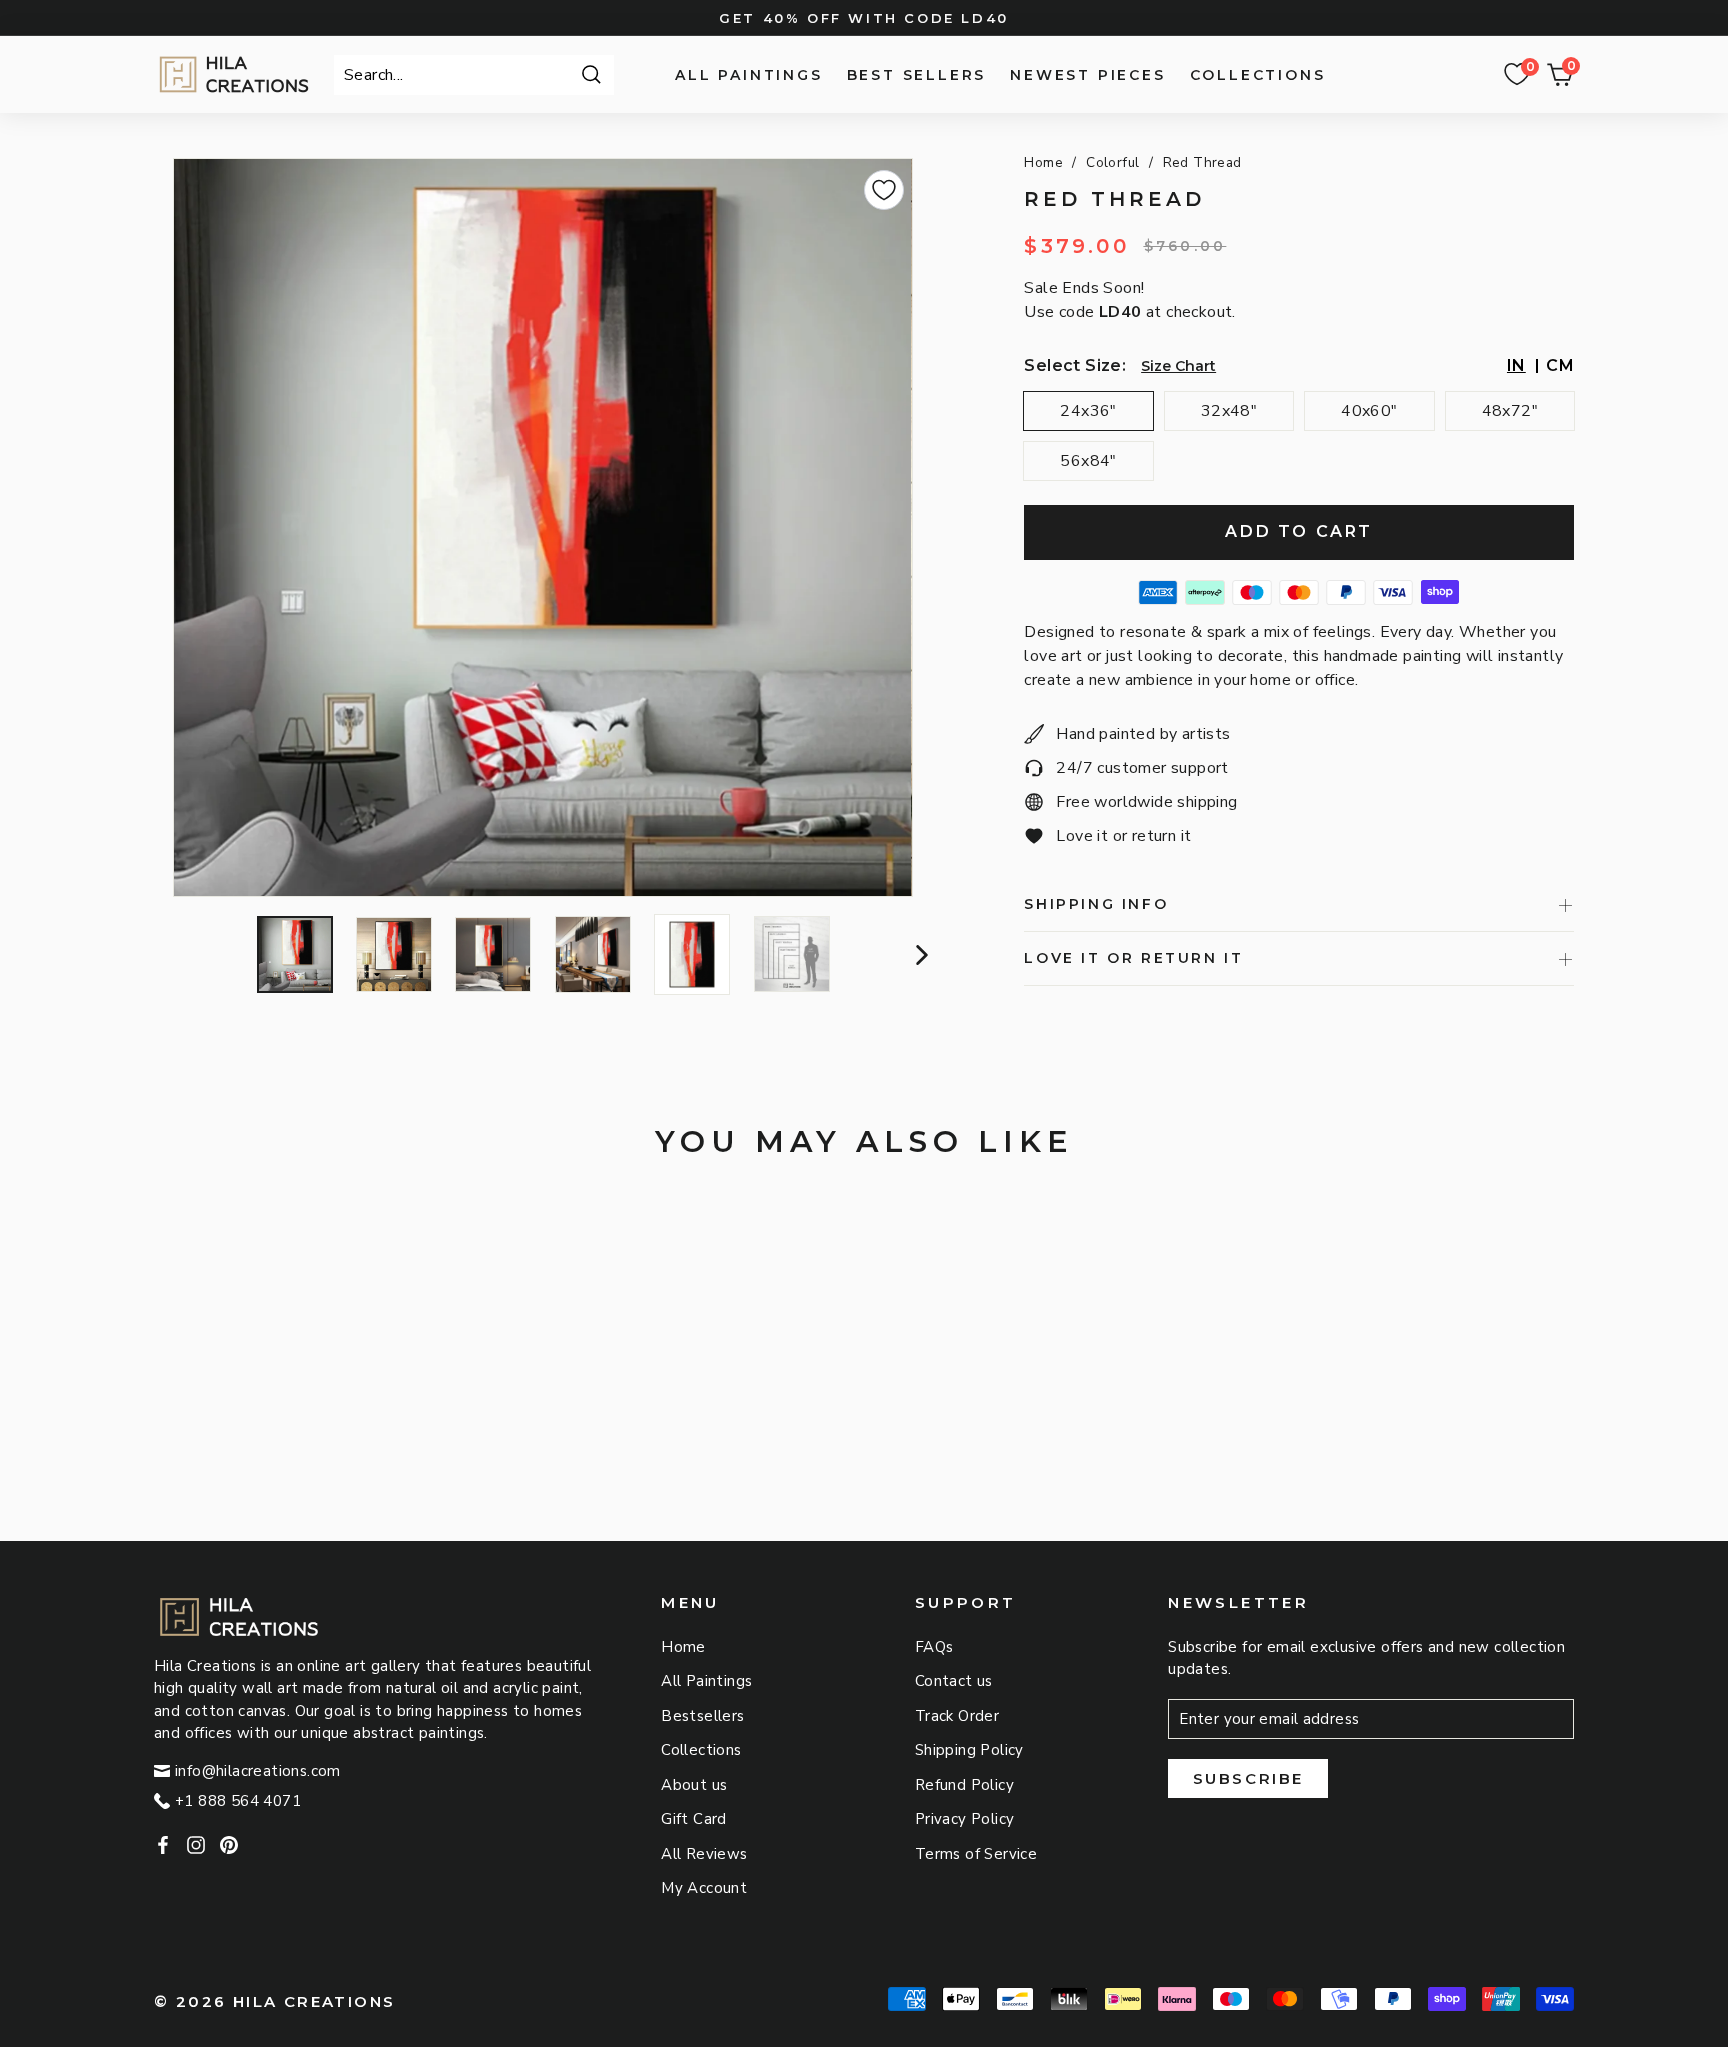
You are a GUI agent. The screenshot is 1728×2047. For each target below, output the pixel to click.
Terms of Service (976, 1854)
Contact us (954, 1681)
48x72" (1510, 411)
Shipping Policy (969, 1750)
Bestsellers (702, 1716)
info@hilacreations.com (258, 1771)
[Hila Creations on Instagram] (196, 1844)
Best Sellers (917, 75)
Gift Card (694, 1819)
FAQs (934, 1647)
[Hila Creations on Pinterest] (229, 1844)
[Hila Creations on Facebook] (163, 1844)
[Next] (919, 954)
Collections (1258, 75)
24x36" (1088, 411)
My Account (704, 1888)
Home (1043, 162)
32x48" (1229, 411)
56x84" (1088, 461)
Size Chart (1178, 366)
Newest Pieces (1087, 75)
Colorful (1112, 162)
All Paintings (748, 75)
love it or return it (1133, 958)
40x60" (1369, 411)
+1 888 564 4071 (238, 1801)
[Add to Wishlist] (884, 190)
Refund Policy (964, 1785)
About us (694, 1785)
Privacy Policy (965, 1819)
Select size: (1075, 365)
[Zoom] (542, 527)
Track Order (957, 1716)
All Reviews (704, 1854)
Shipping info (1096, 904)
